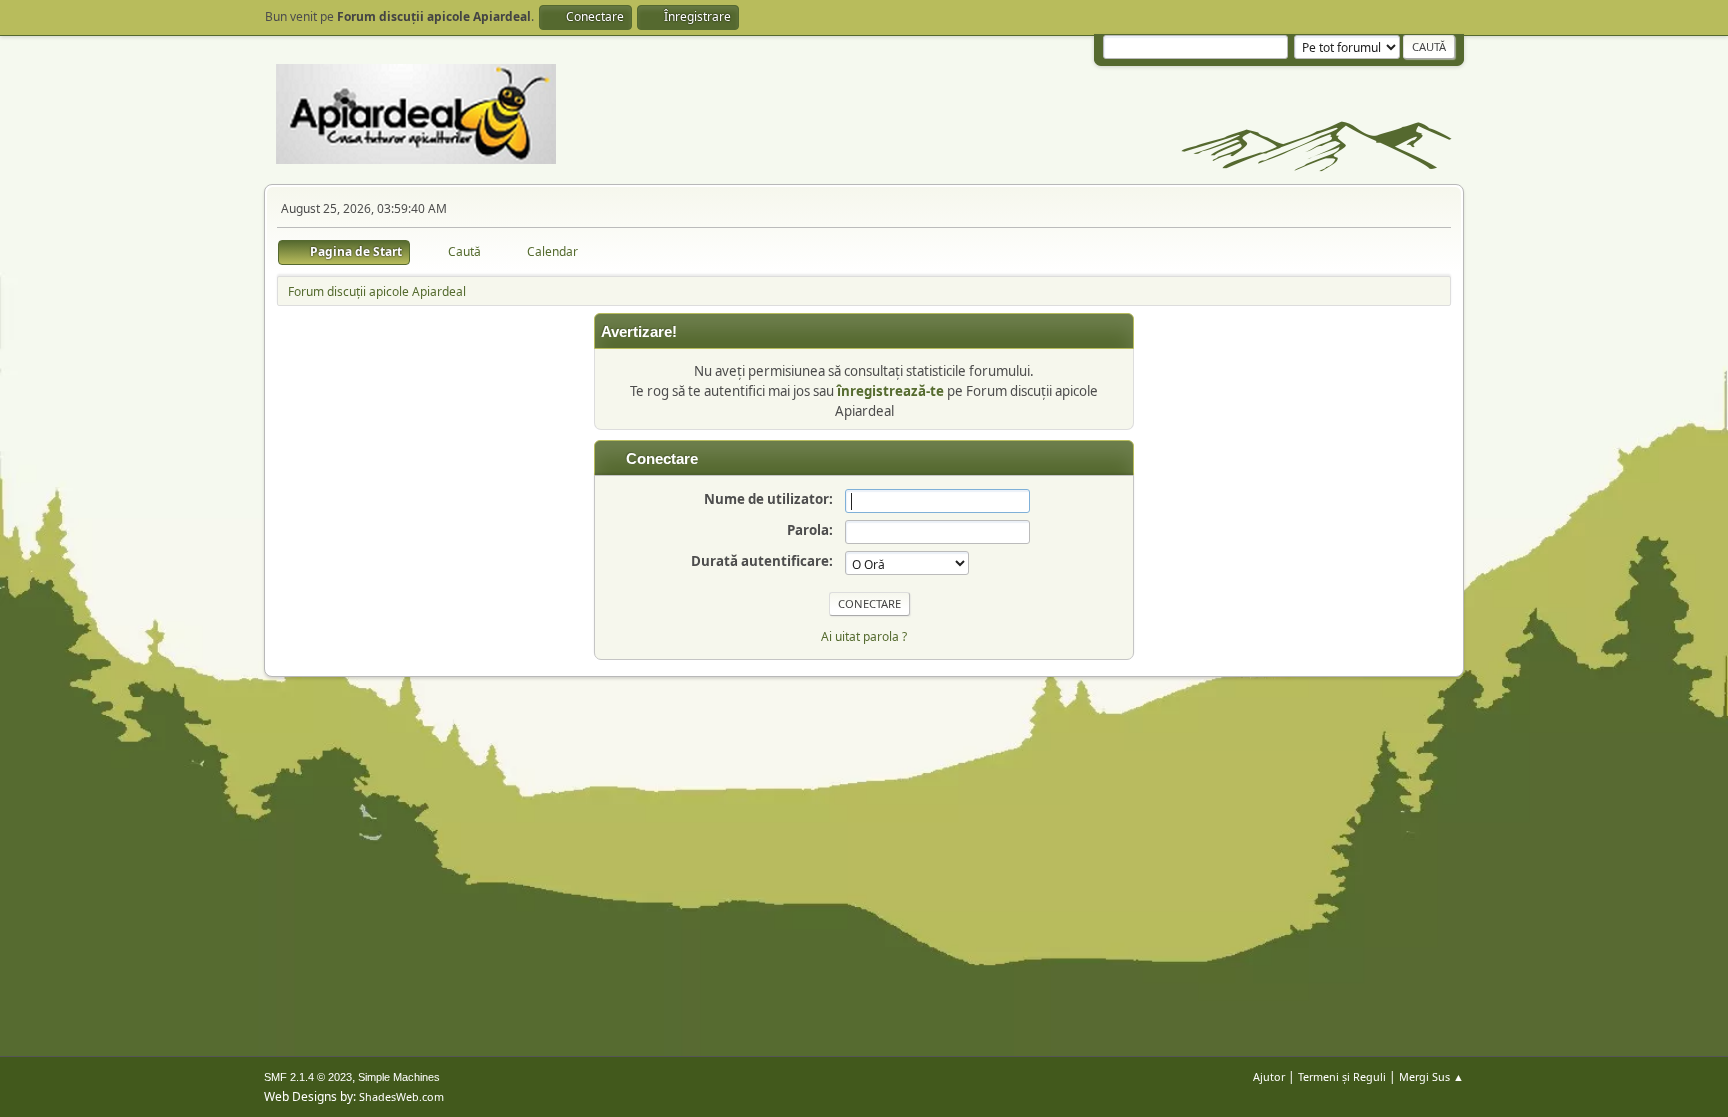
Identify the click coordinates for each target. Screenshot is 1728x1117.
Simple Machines (399, 1077)
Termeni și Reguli (1342, 1076)
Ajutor (1269, 1076)
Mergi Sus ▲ (1431, 1076)
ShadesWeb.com (401, 1096)
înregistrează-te (890, 391)
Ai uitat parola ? (864, 636)
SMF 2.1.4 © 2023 (308, 1077)
